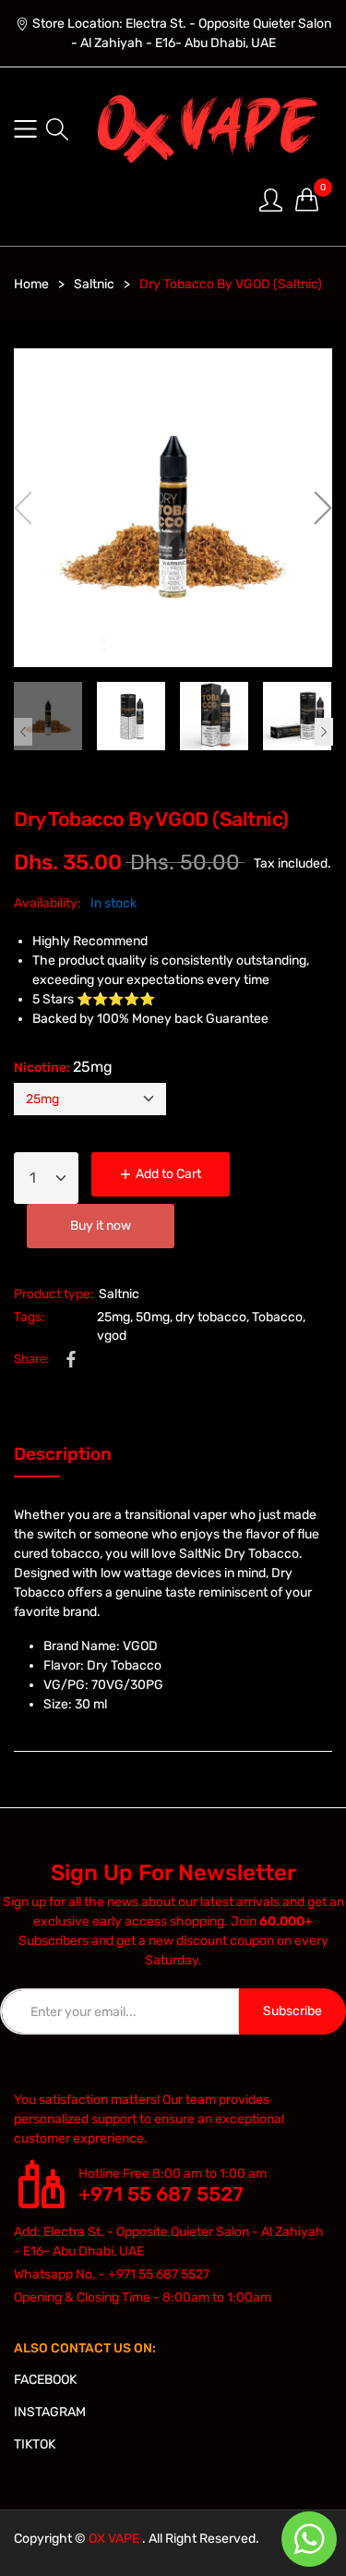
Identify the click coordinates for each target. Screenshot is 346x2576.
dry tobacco (211, 1317)
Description (63, 1454)
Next (324, 732)
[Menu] (25, 129)
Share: (31, 1359)
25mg (113, 1317)
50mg (153, 1317)
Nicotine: (63, 1067)
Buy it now (101, 1226)
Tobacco (277, 1317)
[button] (57, 129)
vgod (112, 1336)
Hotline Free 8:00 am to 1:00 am (173, 2174)
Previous (23, 732)
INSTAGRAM (50, 2412)
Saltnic (119, 1294)
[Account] (271, 199)
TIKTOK (35, 2444)
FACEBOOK (45, 2380)
